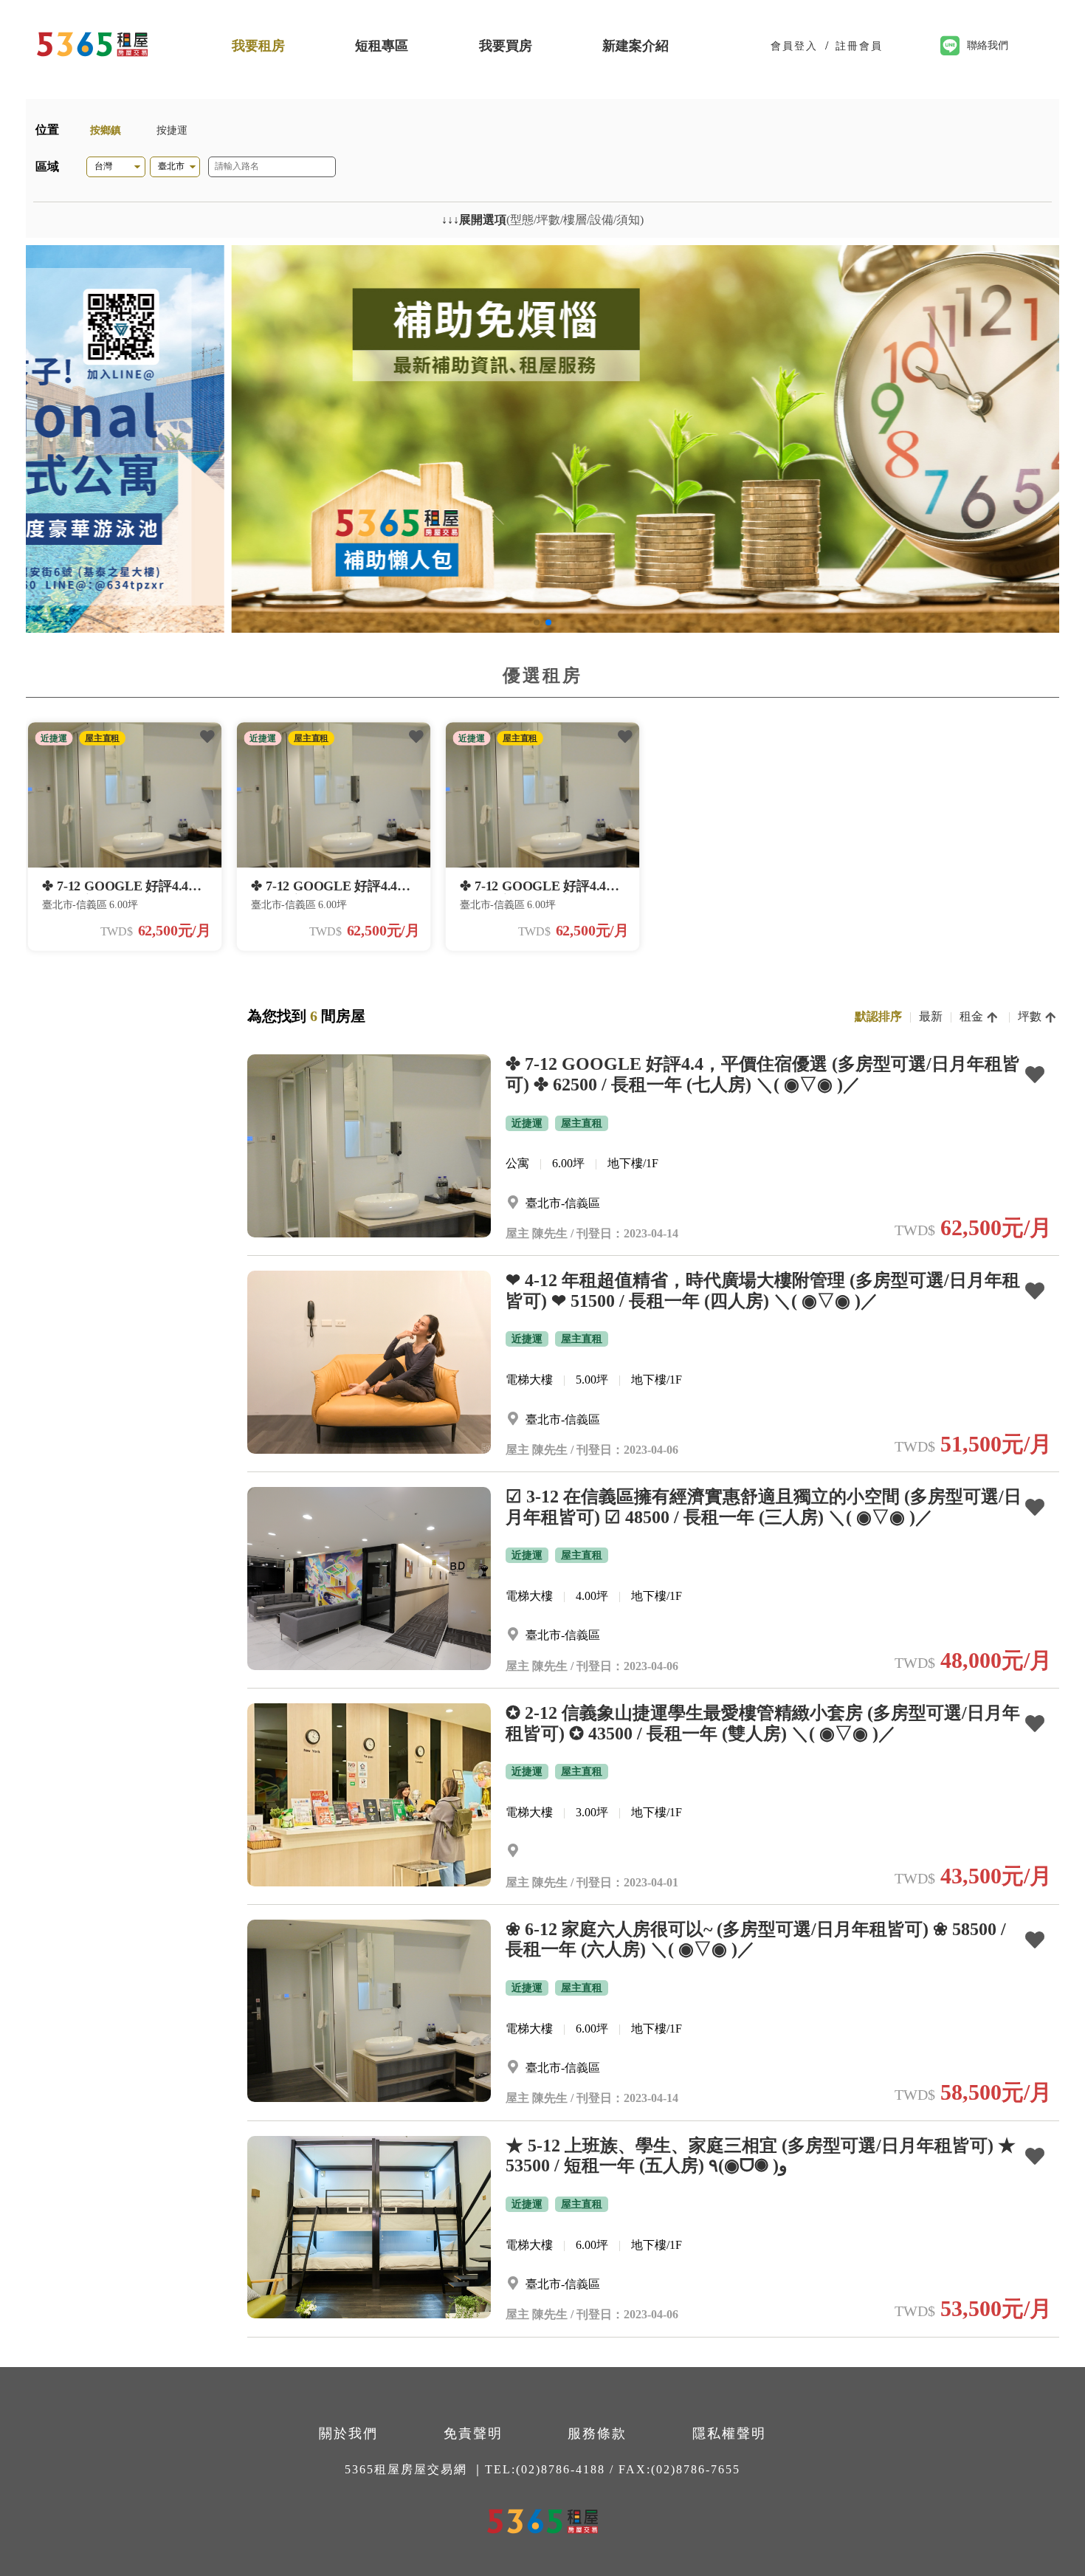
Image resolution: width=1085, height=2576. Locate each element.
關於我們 (348, 2434)
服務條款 (597, 2434)
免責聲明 (473, 2434)
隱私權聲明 (729, 2434)
